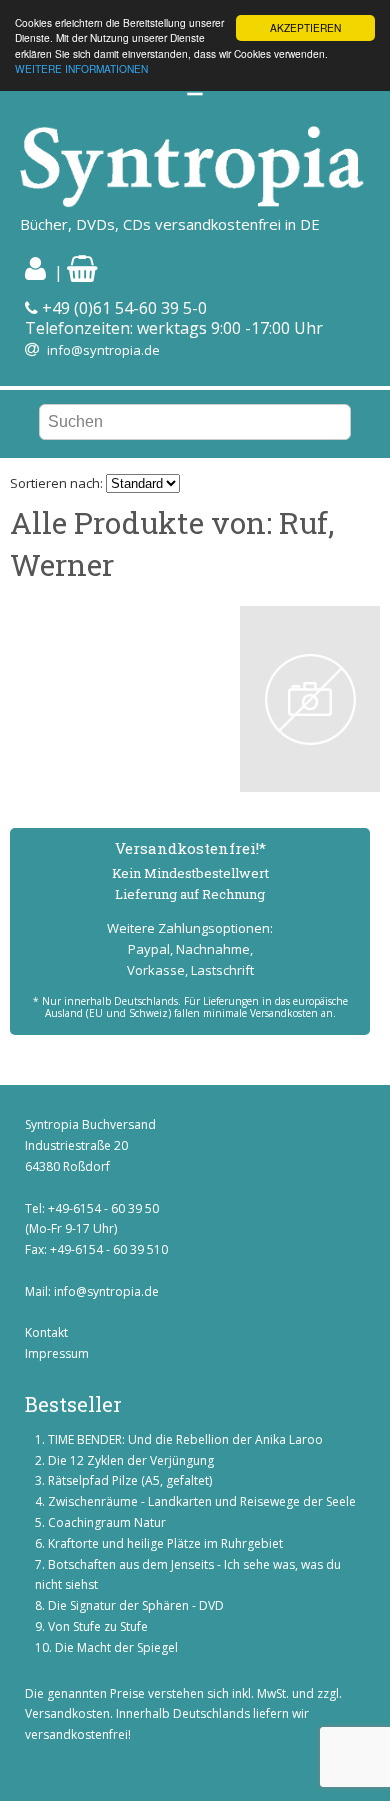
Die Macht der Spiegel (116, 1647)
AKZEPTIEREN (305, 27)
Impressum (57, 1353)
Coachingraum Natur (107, 1522)
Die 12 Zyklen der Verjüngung (131, 1460)
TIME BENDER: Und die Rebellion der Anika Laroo (185, 1439)
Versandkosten (67, 1713)
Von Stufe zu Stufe (98, 1626)
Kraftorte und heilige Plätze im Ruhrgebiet (165, 1543)
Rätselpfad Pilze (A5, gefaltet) (130, 1480)
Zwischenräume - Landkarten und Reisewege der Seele (202, 1501)
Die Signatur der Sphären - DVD (136, 1605)
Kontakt (46, 1332)
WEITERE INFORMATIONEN (81, 68)
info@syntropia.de (103, 350)
